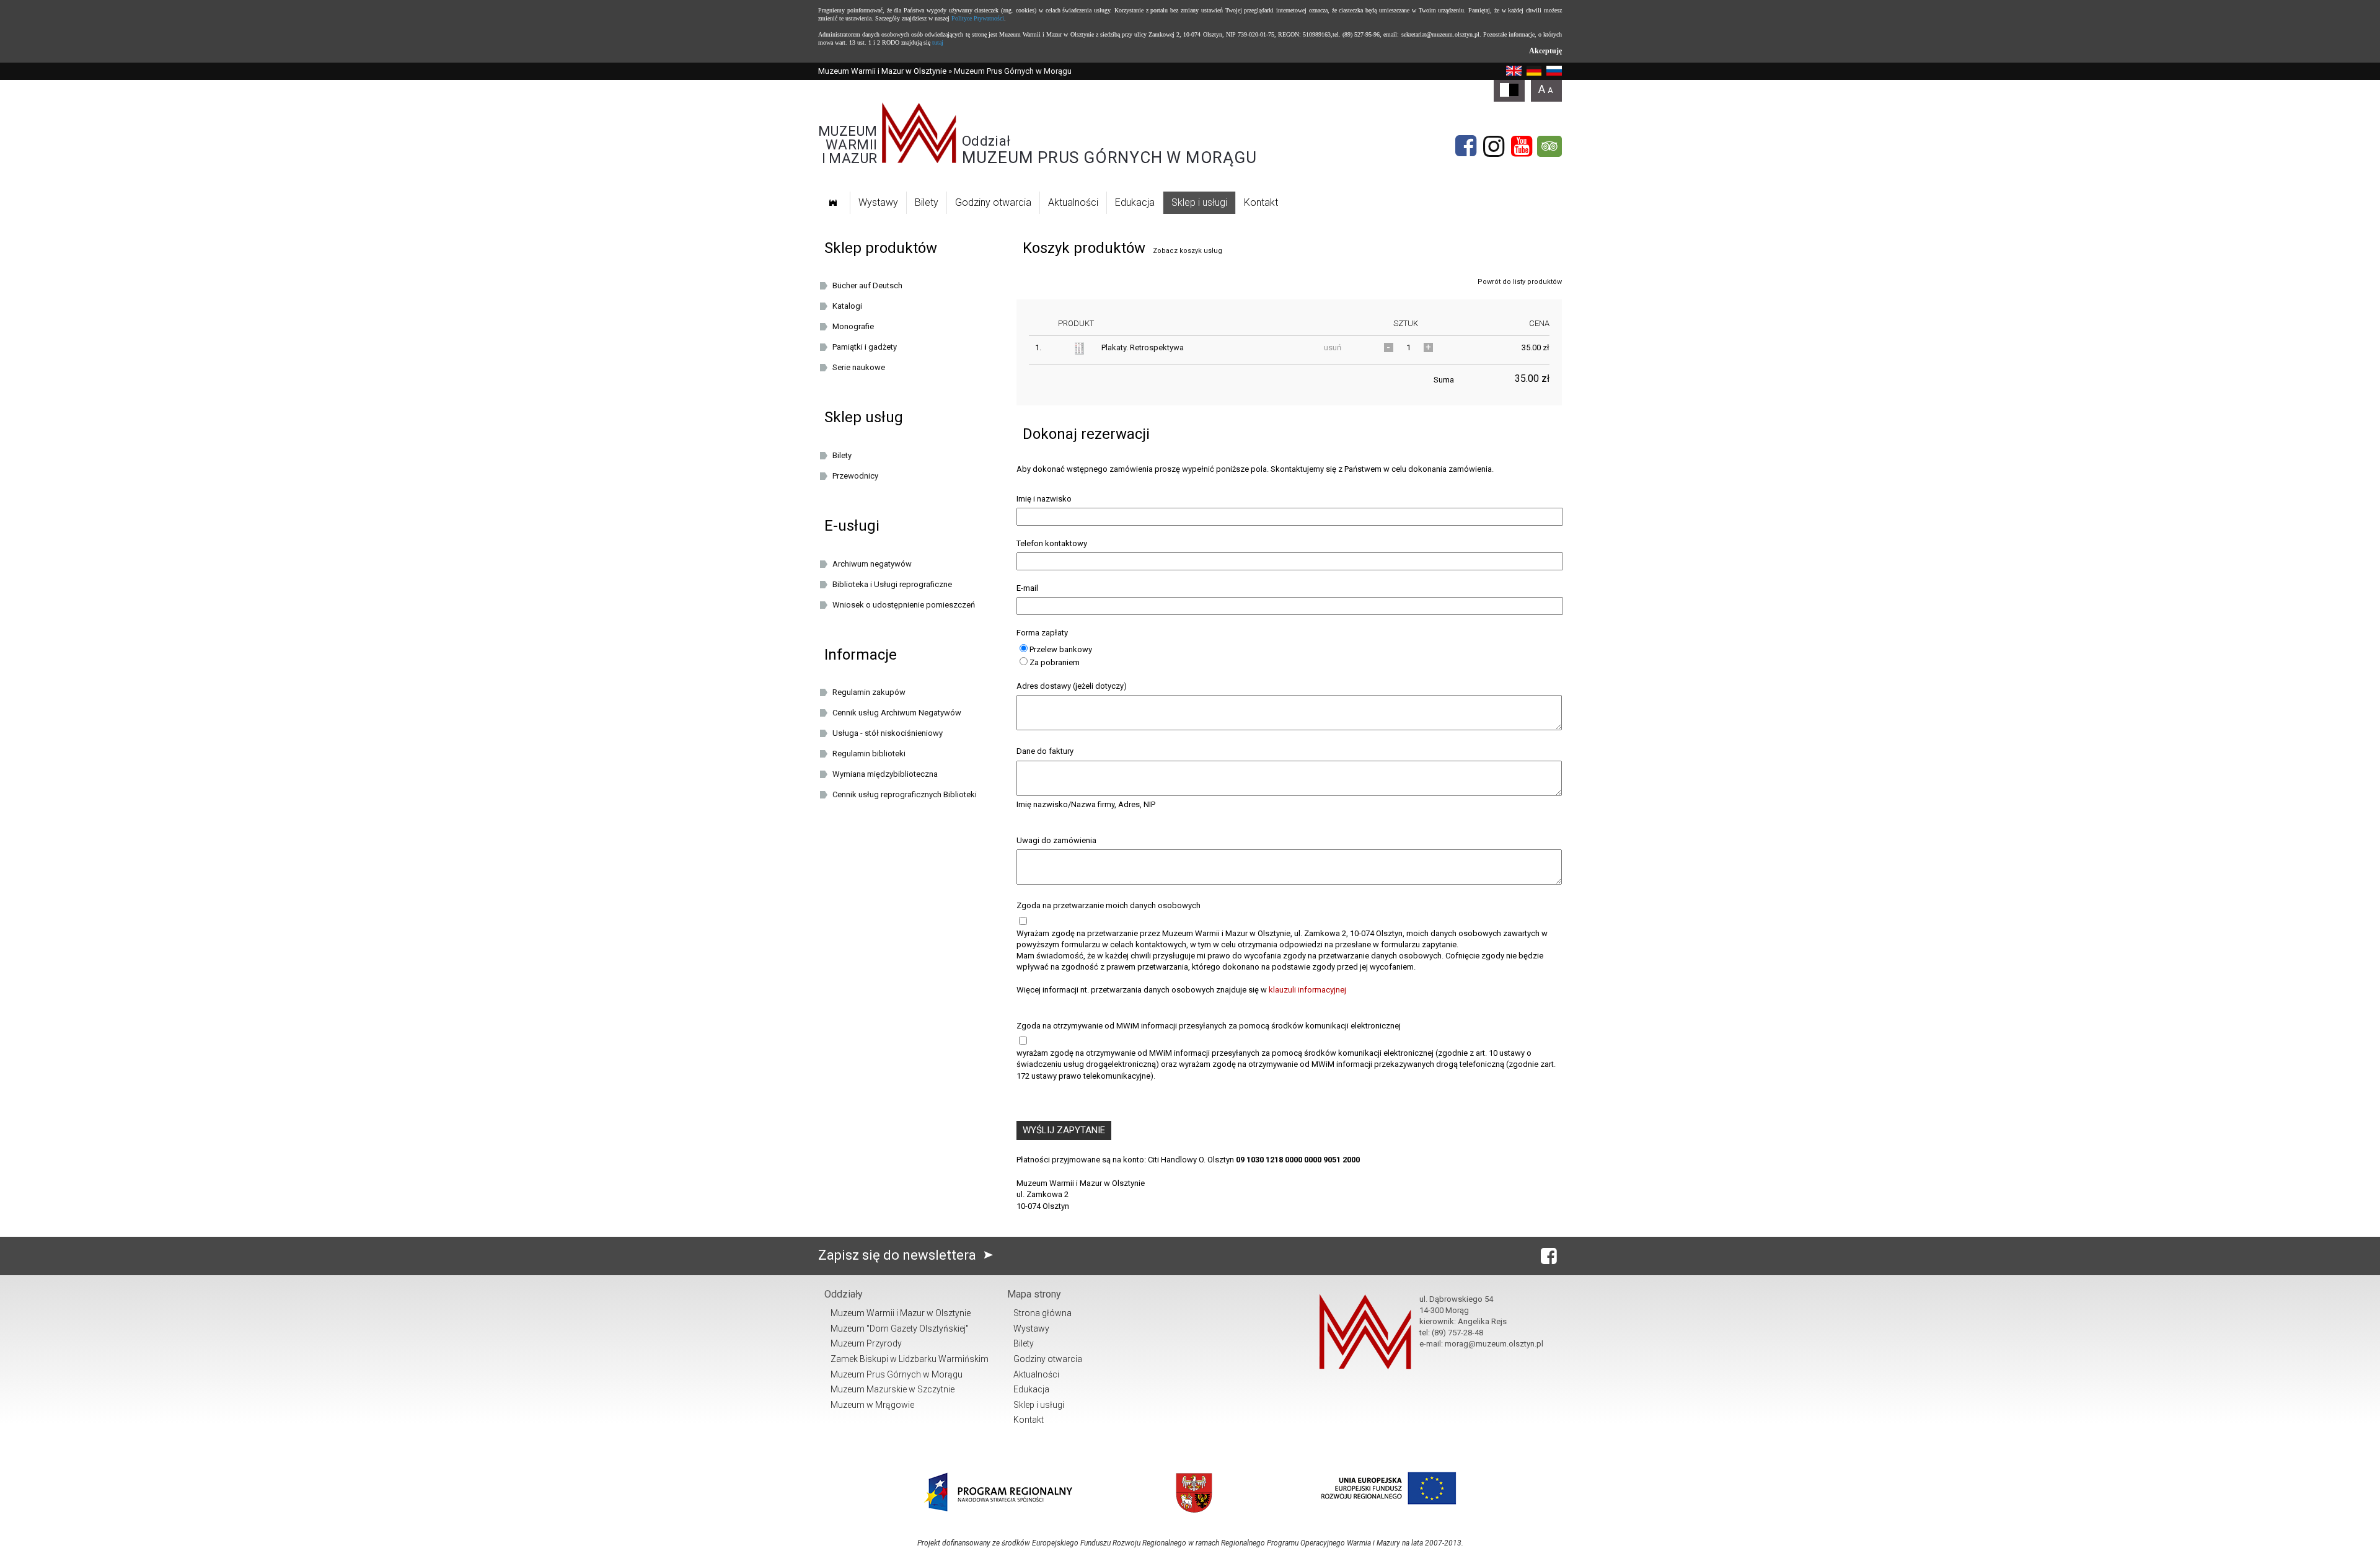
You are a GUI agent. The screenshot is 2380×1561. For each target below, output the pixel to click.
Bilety (927, 202)
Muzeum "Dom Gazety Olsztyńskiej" (900, 1329)
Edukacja (1135, 202)
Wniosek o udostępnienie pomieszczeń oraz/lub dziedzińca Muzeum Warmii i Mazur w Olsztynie (912, 607)
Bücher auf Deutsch (867, 285)
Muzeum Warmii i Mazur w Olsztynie (882, 71)
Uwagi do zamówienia (1056, 840)
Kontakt (1261, 202)
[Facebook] (1466, 146)
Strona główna (1042, 1313)
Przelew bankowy (1061, 649)
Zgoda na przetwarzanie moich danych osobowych (1108, 905)
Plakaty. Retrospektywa (1143, 347)
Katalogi (847, 306)
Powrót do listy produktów (1520, 282)
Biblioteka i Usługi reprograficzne (892, 584)
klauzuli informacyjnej (1307, 990)
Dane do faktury (1045, 751)
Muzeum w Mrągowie (872, 1405)
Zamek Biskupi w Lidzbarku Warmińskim (910, 1359)
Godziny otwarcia (993, 202)
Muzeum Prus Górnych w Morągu (897, 1374)
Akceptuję (1545, 51)
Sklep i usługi (1199, 202)
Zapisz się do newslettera (899, 1255)
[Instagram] (1494, 146)
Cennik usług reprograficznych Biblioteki (905, 794)
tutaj (938, 42)
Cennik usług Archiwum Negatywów (897, 713)
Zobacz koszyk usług (1188, 251)
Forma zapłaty (1042, 633)
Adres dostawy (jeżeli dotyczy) (1072, 686)
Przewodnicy (855, 476)
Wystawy (878, 202)
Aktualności (1073, 202)
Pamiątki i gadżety (865, 347)
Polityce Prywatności (978, 18)
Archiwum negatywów (872, 564)
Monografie (853, 326)
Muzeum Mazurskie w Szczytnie (892, 1389)
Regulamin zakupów (869, 692)
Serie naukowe (859, 367)
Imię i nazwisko (1044, 499)
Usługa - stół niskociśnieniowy (888, 733)
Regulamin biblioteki (869, 754)
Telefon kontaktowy (1052, 543)
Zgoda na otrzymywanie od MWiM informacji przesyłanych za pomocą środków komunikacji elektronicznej (1209, 1026)
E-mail (1027, 588)
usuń (1333, 347)
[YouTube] (1522, 146)
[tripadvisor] (1549, 146)
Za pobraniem (1055, 662)
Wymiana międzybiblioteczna (885, 774)
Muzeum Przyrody (866, 1343)
